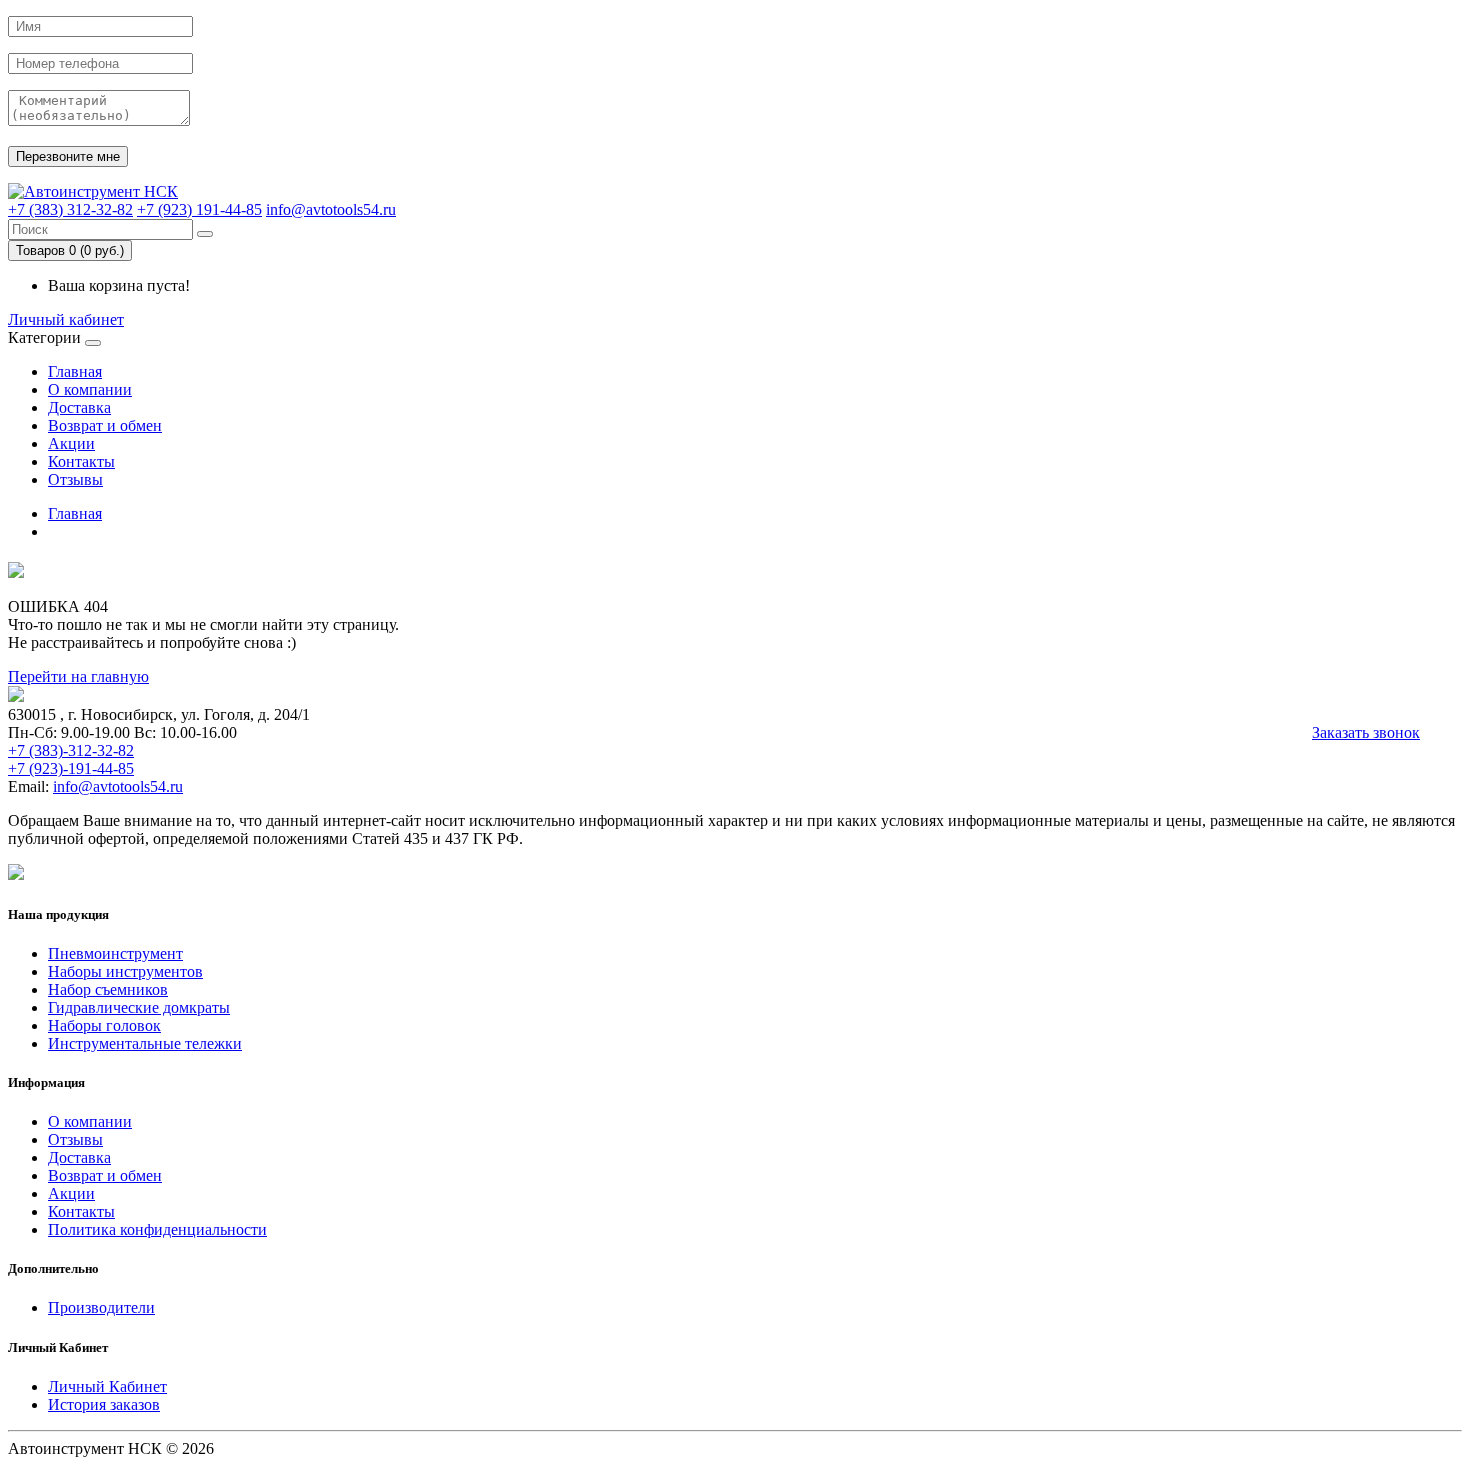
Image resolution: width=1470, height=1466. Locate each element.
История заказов (104, 1404)
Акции (71, 443)
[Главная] (93, 191)
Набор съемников (108, 989)
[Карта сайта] (16, 874)
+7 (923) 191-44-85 (199, 209)
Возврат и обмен (105, 425)
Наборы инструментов (125, 971)
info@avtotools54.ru (331, 209)
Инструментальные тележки (145, 1043)
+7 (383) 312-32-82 (70, 209)
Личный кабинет (66, 319)
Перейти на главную (78, 676)
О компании (90, 389)
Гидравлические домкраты (139, 1007)
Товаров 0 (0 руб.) (70, 250)
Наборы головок (104, 1025)
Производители (101, 1307)
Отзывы (75, 479)
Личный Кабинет (107, 1386)
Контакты (81, 461)
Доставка (79, 407)
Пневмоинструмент (115, 953)
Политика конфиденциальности (157, 1229)
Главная (75, 371)
